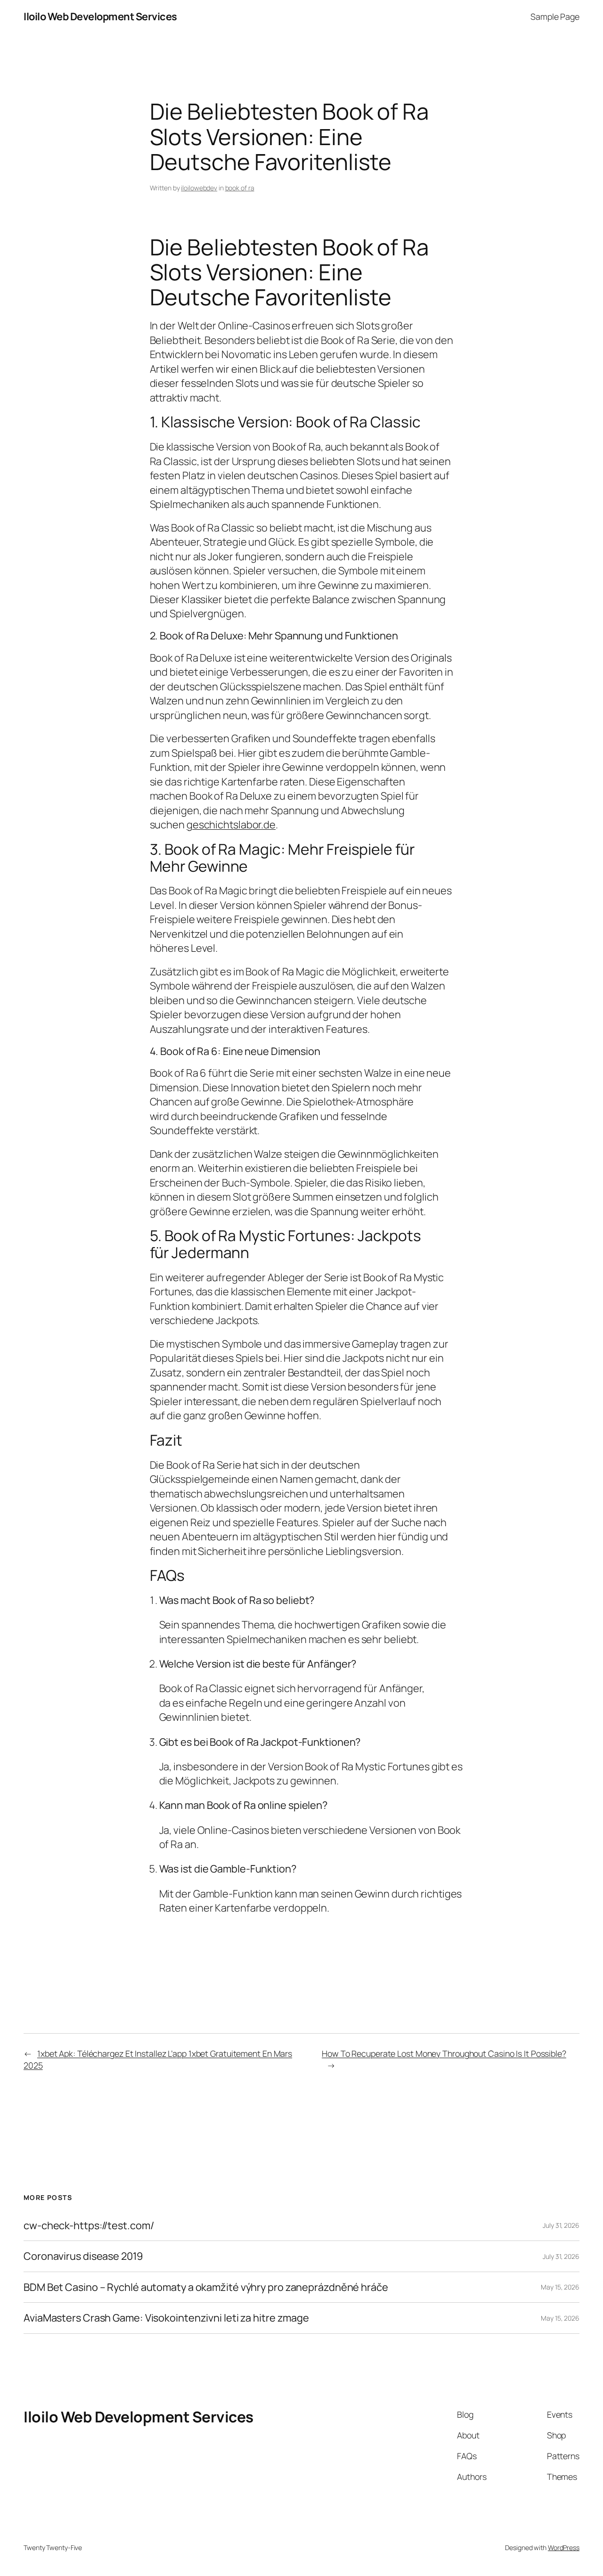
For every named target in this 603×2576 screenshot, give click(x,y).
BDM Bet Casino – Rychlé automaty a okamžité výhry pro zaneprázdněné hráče (206, 2287)
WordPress (564, 2547)
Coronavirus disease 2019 (83, 2256)
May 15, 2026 (560, 2287)
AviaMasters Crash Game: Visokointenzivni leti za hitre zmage (166, 2318)
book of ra (240, 188)
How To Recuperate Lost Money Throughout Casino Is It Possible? (444, 2053)
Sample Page (555, 16)
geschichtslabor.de (231, 825)
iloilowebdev (199, 188)
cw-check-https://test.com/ (89, 2225)
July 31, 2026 (561, 2225)
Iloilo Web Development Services (100, 16)
